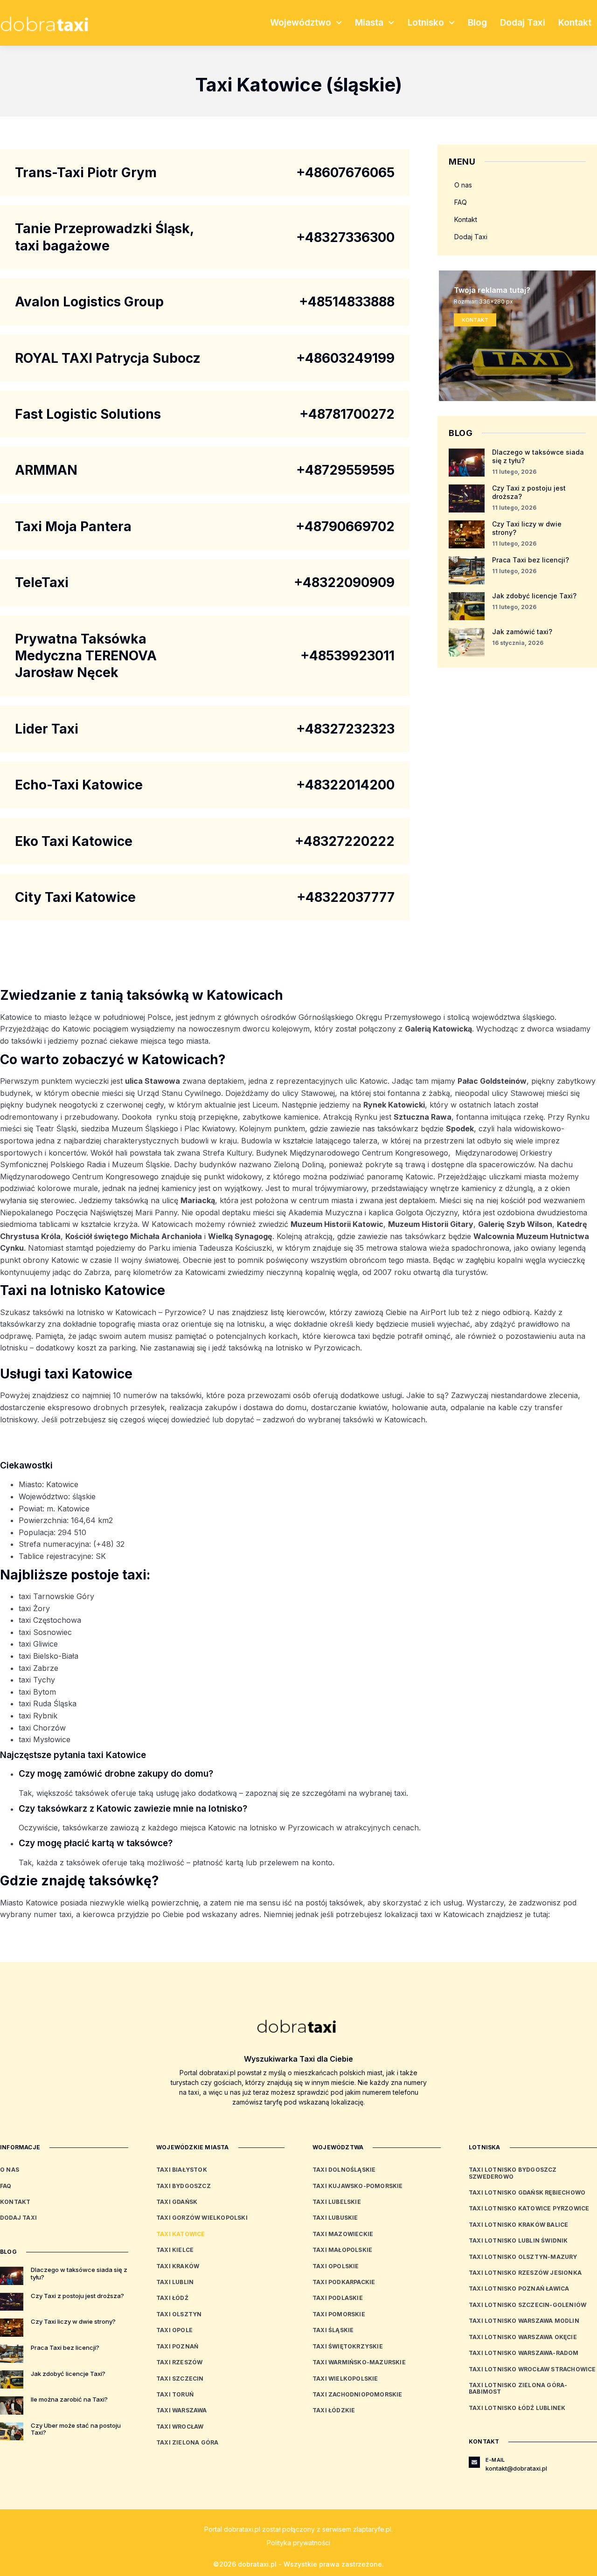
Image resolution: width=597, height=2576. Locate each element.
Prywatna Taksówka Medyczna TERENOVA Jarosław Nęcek (86, 656)
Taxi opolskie (336, 2266)
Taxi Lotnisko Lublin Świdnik (518, 2240)
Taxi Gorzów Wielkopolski (202, 2218)
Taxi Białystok (182, 2170)
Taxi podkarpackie (344, 2282)
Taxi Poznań (177, 2346)
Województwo (301, 23)
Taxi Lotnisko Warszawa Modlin (524, 2321)
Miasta (369, 23)
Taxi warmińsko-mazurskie (359, 2362)
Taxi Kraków (178, 2266)
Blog (477, 23)
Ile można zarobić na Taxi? (69, 2399)
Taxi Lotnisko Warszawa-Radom (524, 2353)
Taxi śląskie (333, 2330)
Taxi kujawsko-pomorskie (358, 2186)
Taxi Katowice (181, 2234)
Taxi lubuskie (335, 2218)
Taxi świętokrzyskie (348, 2346)
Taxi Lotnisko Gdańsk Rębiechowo (527, 2192)
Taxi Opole (174, 2330)
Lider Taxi (47, 729)
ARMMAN (46, 470)
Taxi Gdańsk (177, 2202)
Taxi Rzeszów (179, 2362)
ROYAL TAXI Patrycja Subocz (108, 358)
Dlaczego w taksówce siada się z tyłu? (79, 2273)
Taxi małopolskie (342, 2250)
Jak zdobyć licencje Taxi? (534, 596)
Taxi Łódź (172, 2298)
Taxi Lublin (175, 2282)
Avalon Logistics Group (89, 302)
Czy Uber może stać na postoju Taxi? (76, 2429)
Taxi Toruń (175, 2394)
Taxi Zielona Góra (187, 2442)
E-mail (495, 2460)
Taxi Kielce (175, 2250)
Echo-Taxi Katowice (79, 785)
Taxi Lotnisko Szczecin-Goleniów (528, 2305)
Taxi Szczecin (180, 2379)
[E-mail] (474, 2462)
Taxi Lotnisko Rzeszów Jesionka (525, 2273)
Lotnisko (426, 23)
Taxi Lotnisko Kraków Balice (518, 2225)
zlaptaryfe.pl (372, 2529)
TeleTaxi (42, 582)
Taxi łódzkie (334, 2410)
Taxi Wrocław (180, 2427)
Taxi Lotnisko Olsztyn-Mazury (523, 2257)
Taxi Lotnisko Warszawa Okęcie (523, 2337)
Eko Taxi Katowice (74, 841)
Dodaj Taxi (523, 23)
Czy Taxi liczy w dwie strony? (73, 2321)
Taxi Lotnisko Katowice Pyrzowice (529, 2208)
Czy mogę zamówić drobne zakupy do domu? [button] (116, 1774)
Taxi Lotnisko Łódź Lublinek (517, 2408)
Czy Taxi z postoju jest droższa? (77, 2296)
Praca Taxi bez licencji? (531, 560)
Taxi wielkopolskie (345, 2379)
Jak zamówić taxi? (522, 632)
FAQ (461, 202)
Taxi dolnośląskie (344, 2170)
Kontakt (575, 23)
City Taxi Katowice (75, 897)
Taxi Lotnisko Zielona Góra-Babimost (518, 2388)
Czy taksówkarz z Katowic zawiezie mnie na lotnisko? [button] (133, 1809)
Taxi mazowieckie (343, 2234)
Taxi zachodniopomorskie (358, 2394)
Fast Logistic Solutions (88, 414)
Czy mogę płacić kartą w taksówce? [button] (96, 1843)
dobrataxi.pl (242, 2529)
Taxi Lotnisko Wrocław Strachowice (532, 2369)
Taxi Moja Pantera (73, 526)
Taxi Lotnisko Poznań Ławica (519, 2289)
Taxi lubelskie (337, 2202)
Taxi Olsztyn (179, 2314)
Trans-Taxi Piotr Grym (86, 173)
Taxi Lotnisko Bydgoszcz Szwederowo (513, 2173)
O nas (463, 185)
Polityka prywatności (298, 2543)
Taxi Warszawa (182, 2410)
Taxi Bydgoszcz (184, 2186)
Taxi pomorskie (339, 2314)
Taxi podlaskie (338, 2298)
